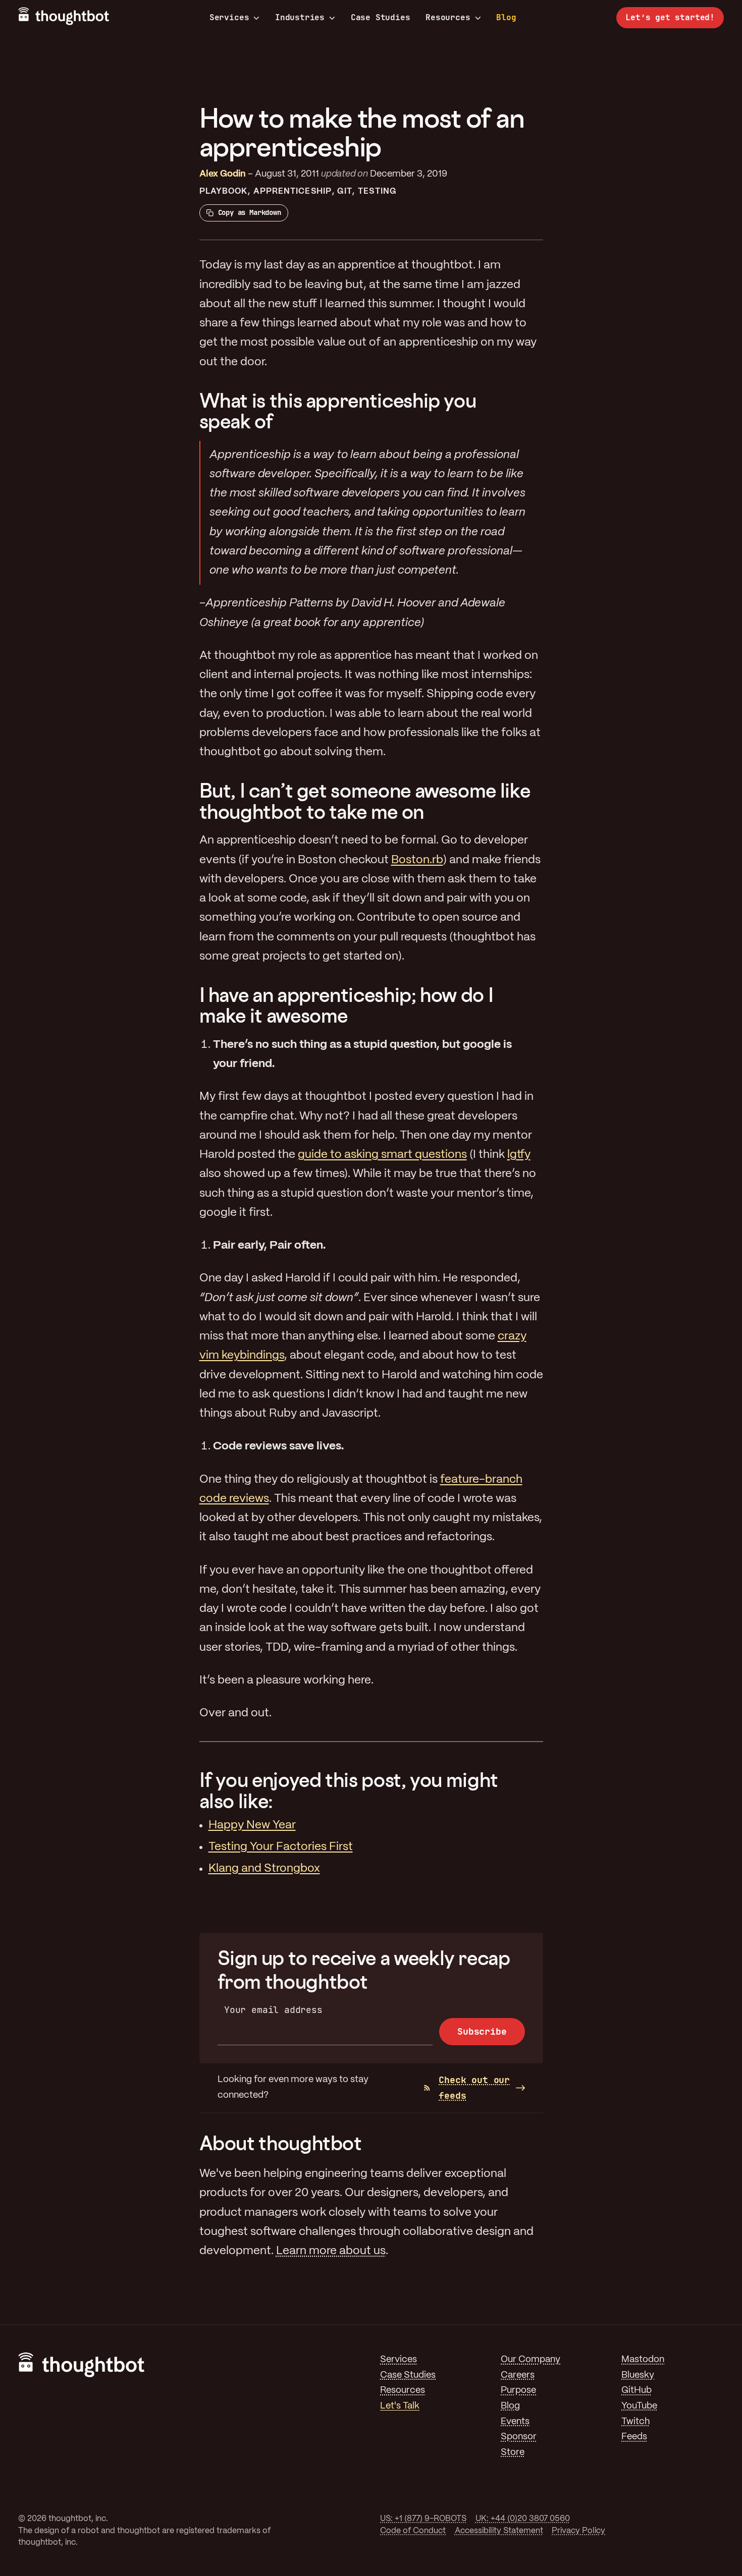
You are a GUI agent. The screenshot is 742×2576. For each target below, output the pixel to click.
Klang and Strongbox (264, 1869)
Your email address (273, 2010)
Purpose (518, 2391)
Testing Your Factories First (281, 1847)
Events (515, 2422)
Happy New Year (252, 1825)
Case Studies (381, 17)
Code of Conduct (413, 2531)
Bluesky (638, 2375)
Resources (448, 18)
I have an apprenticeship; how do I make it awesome (347, 1005)
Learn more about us (331, 2251)
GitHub (637, 2391)
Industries (300, 18)
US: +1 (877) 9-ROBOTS (423, 2519)
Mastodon (643, 2360)
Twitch (635, 2422)
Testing (377, 191)
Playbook (224, 191)
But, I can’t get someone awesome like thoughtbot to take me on (365, 801)
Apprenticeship (293, 191)
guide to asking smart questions (382, 1155)
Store (513, 2453)
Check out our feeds (474, 2088)
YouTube (639, 2406)
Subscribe (482, 2031)
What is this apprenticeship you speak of (338, 411)
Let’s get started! (670, 17)
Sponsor (519, 2437)
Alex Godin (223, 174)
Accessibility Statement (499, 2531)
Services (229, 18)
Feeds (634, 2437)
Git (344, 191)
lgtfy (519, 1155)
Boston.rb (417, 860)
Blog (506, 17)
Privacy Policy (578, 2531)
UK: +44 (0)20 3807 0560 (523, 2519)
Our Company (531, 2360)
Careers (518, 2375)
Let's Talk (400, 2406)
